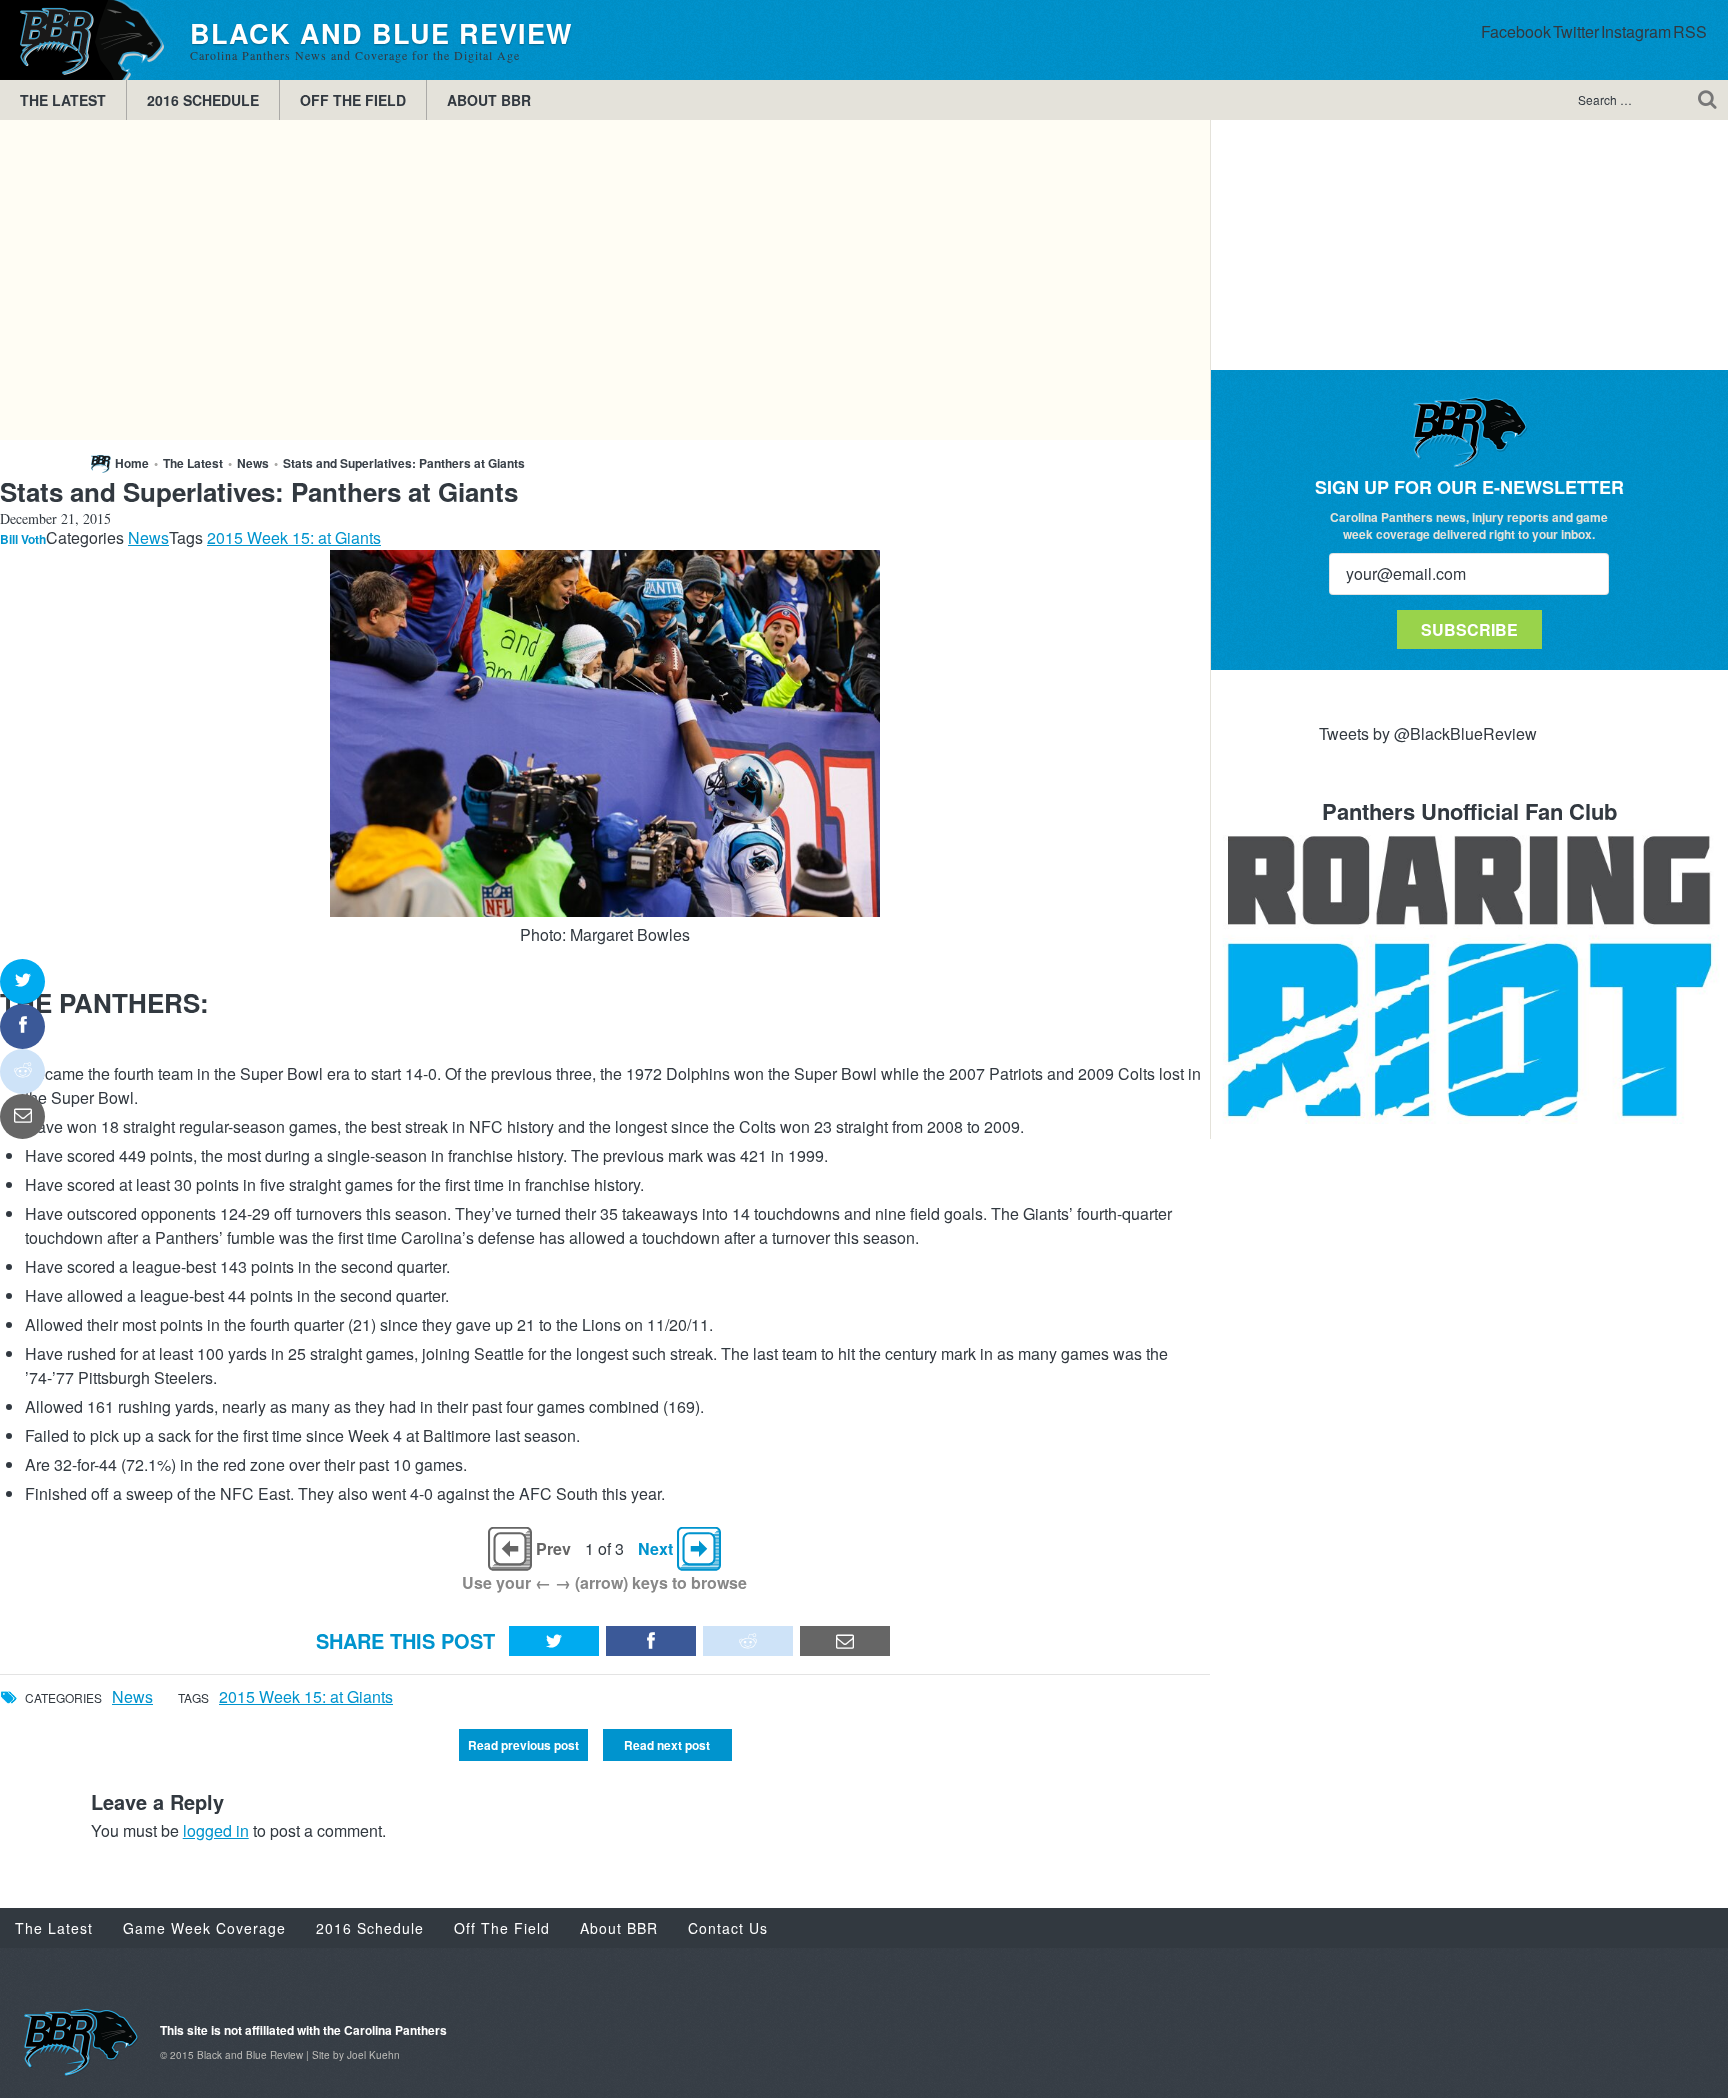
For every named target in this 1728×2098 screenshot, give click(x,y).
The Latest (63, 100)
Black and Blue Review (85, 40)
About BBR (489, 100)
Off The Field (353, 100)
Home (132, 463)
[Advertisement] (605, 280)
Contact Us (728, 1928)
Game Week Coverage (204, 1928)
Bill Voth (23, 539)
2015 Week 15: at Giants (294, 537)
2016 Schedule (203, 100)
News (253, 463)
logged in (216, 1830)
